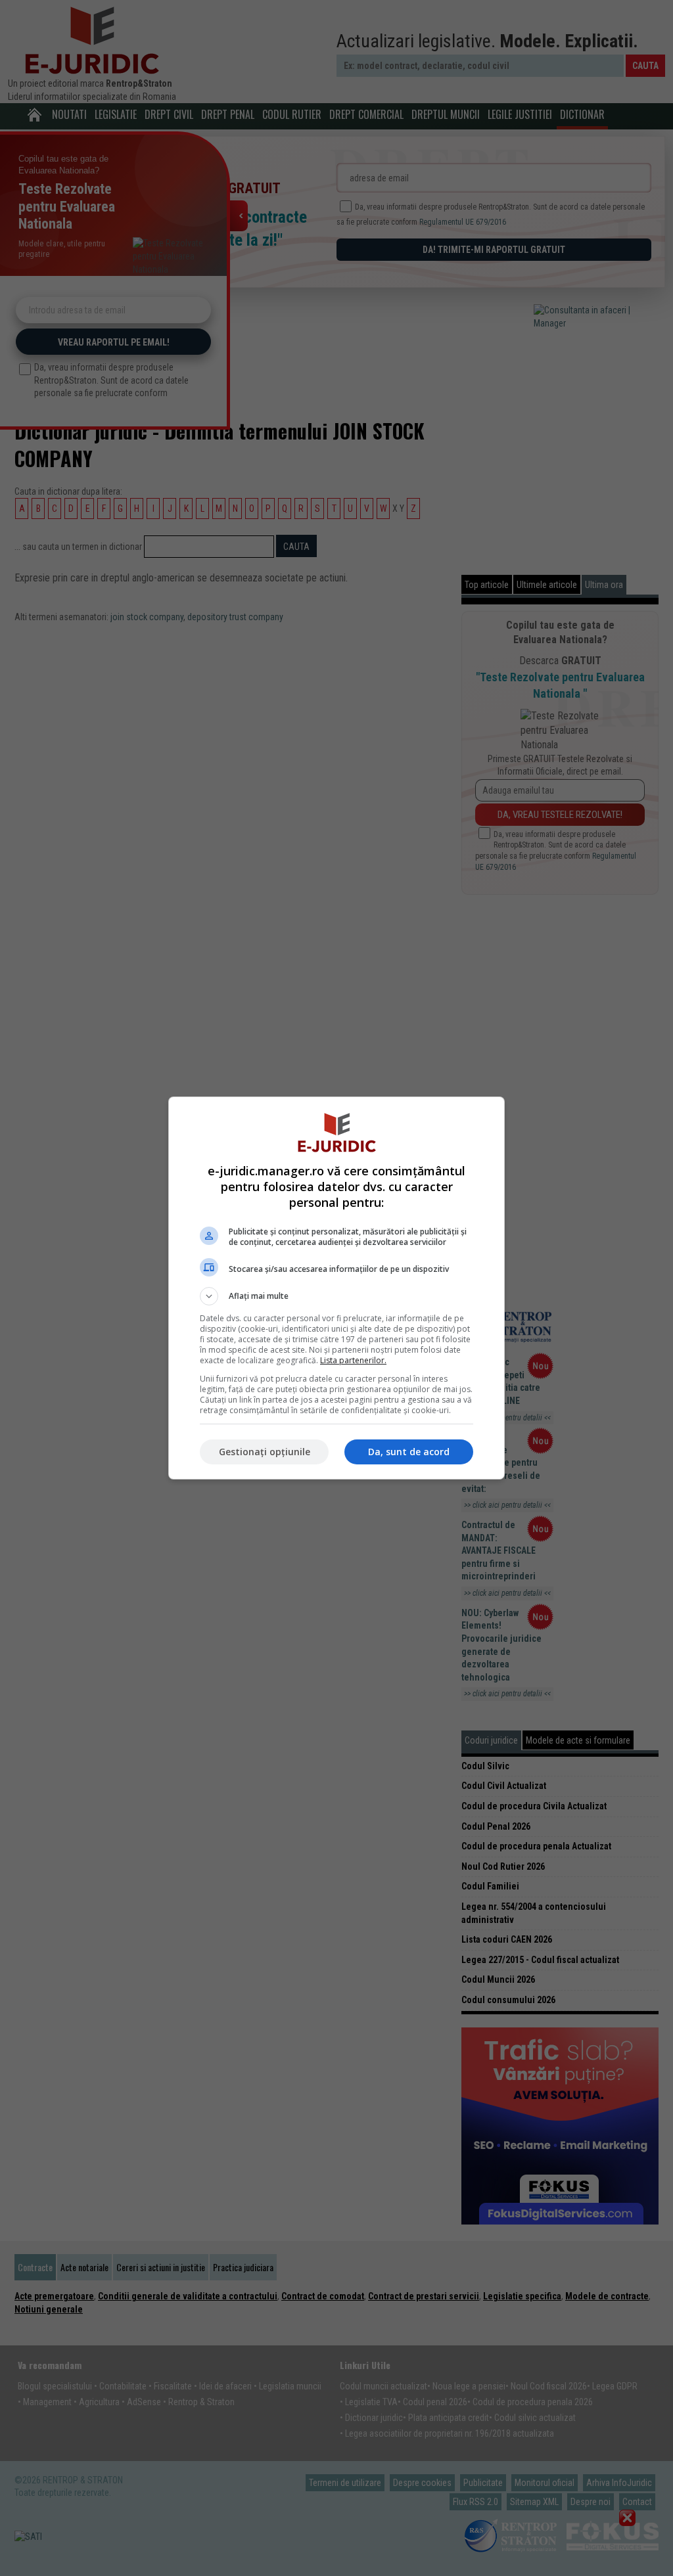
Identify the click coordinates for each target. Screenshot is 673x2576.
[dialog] (336, 1288)
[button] (336, 1296)
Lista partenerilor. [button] (353, 1360)
